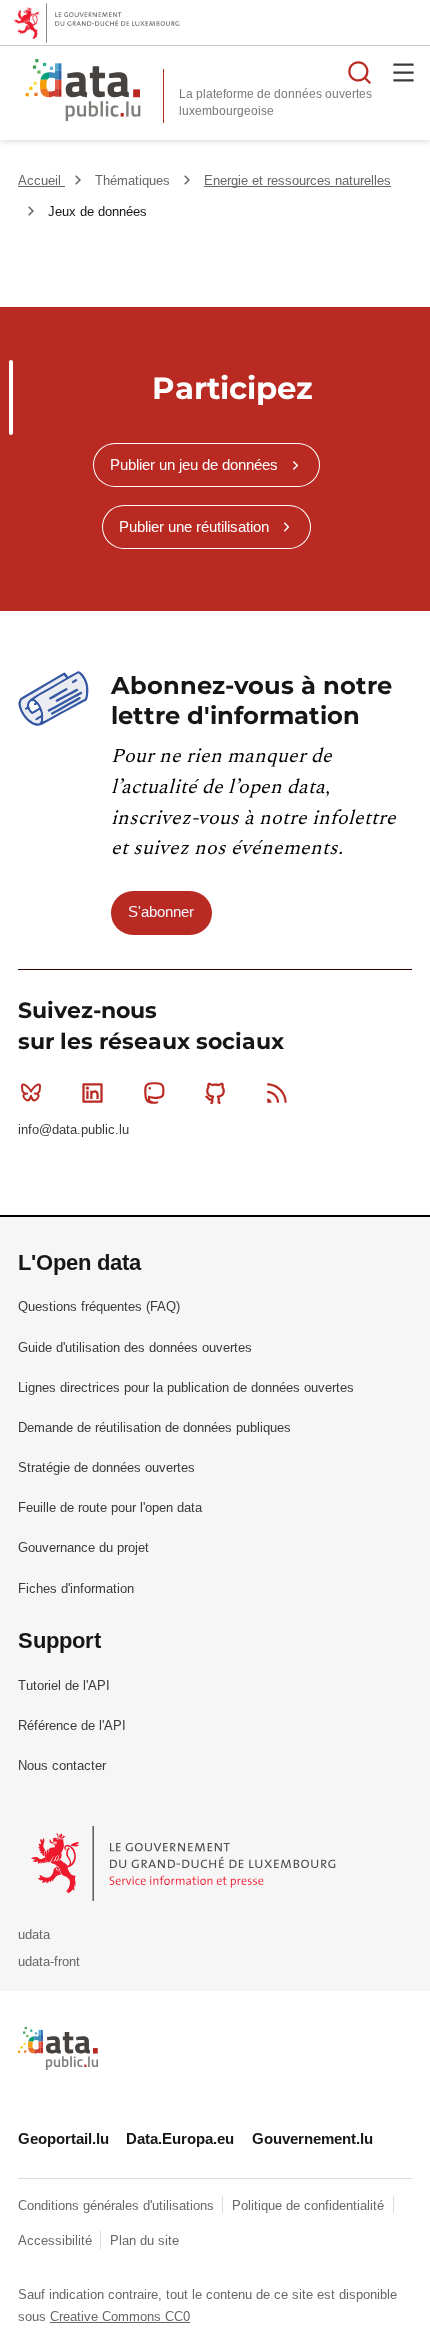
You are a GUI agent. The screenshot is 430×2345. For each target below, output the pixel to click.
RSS (277, 1093)
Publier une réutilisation (194, 526)
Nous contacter (62, 1765)
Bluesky (31, 1093)
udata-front (49, 1961)
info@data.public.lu (73, 1129)
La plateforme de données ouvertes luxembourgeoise (275, 102)
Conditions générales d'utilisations (118, 2205)
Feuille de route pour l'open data (110, 1507)
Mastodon (154, 1093)
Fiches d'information (76, 1588)
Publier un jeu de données (194, 464)
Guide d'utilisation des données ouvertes (135, 1347)
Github (216, 1093)
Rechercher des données (360, 72)
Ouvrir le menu (404, 72)
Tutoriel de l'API (64, 1685)
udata (34, 1934)
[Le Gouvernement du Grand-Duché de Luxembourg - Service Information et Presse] (185, 1862)
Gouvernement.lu (312, 2138)
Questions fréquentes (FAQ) (99, 1306)
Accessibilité (57, 2240)
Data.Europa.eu (180, 2138)
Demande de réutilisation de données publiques (154, 1427)
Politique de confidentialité (310, 2205)
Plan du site (144, 2240)
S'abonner (161, 911)
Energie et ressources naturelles (297, 180)
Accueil (41, 180)
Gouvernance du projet (83, 1547)
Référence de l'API (72, 1725)
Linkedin (92, 1093)
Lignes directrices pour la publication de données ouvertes (186, 1387)
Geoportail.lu (63, 2138)
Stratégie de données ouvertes (106, 1467)
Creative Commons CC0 (120, 2316)
